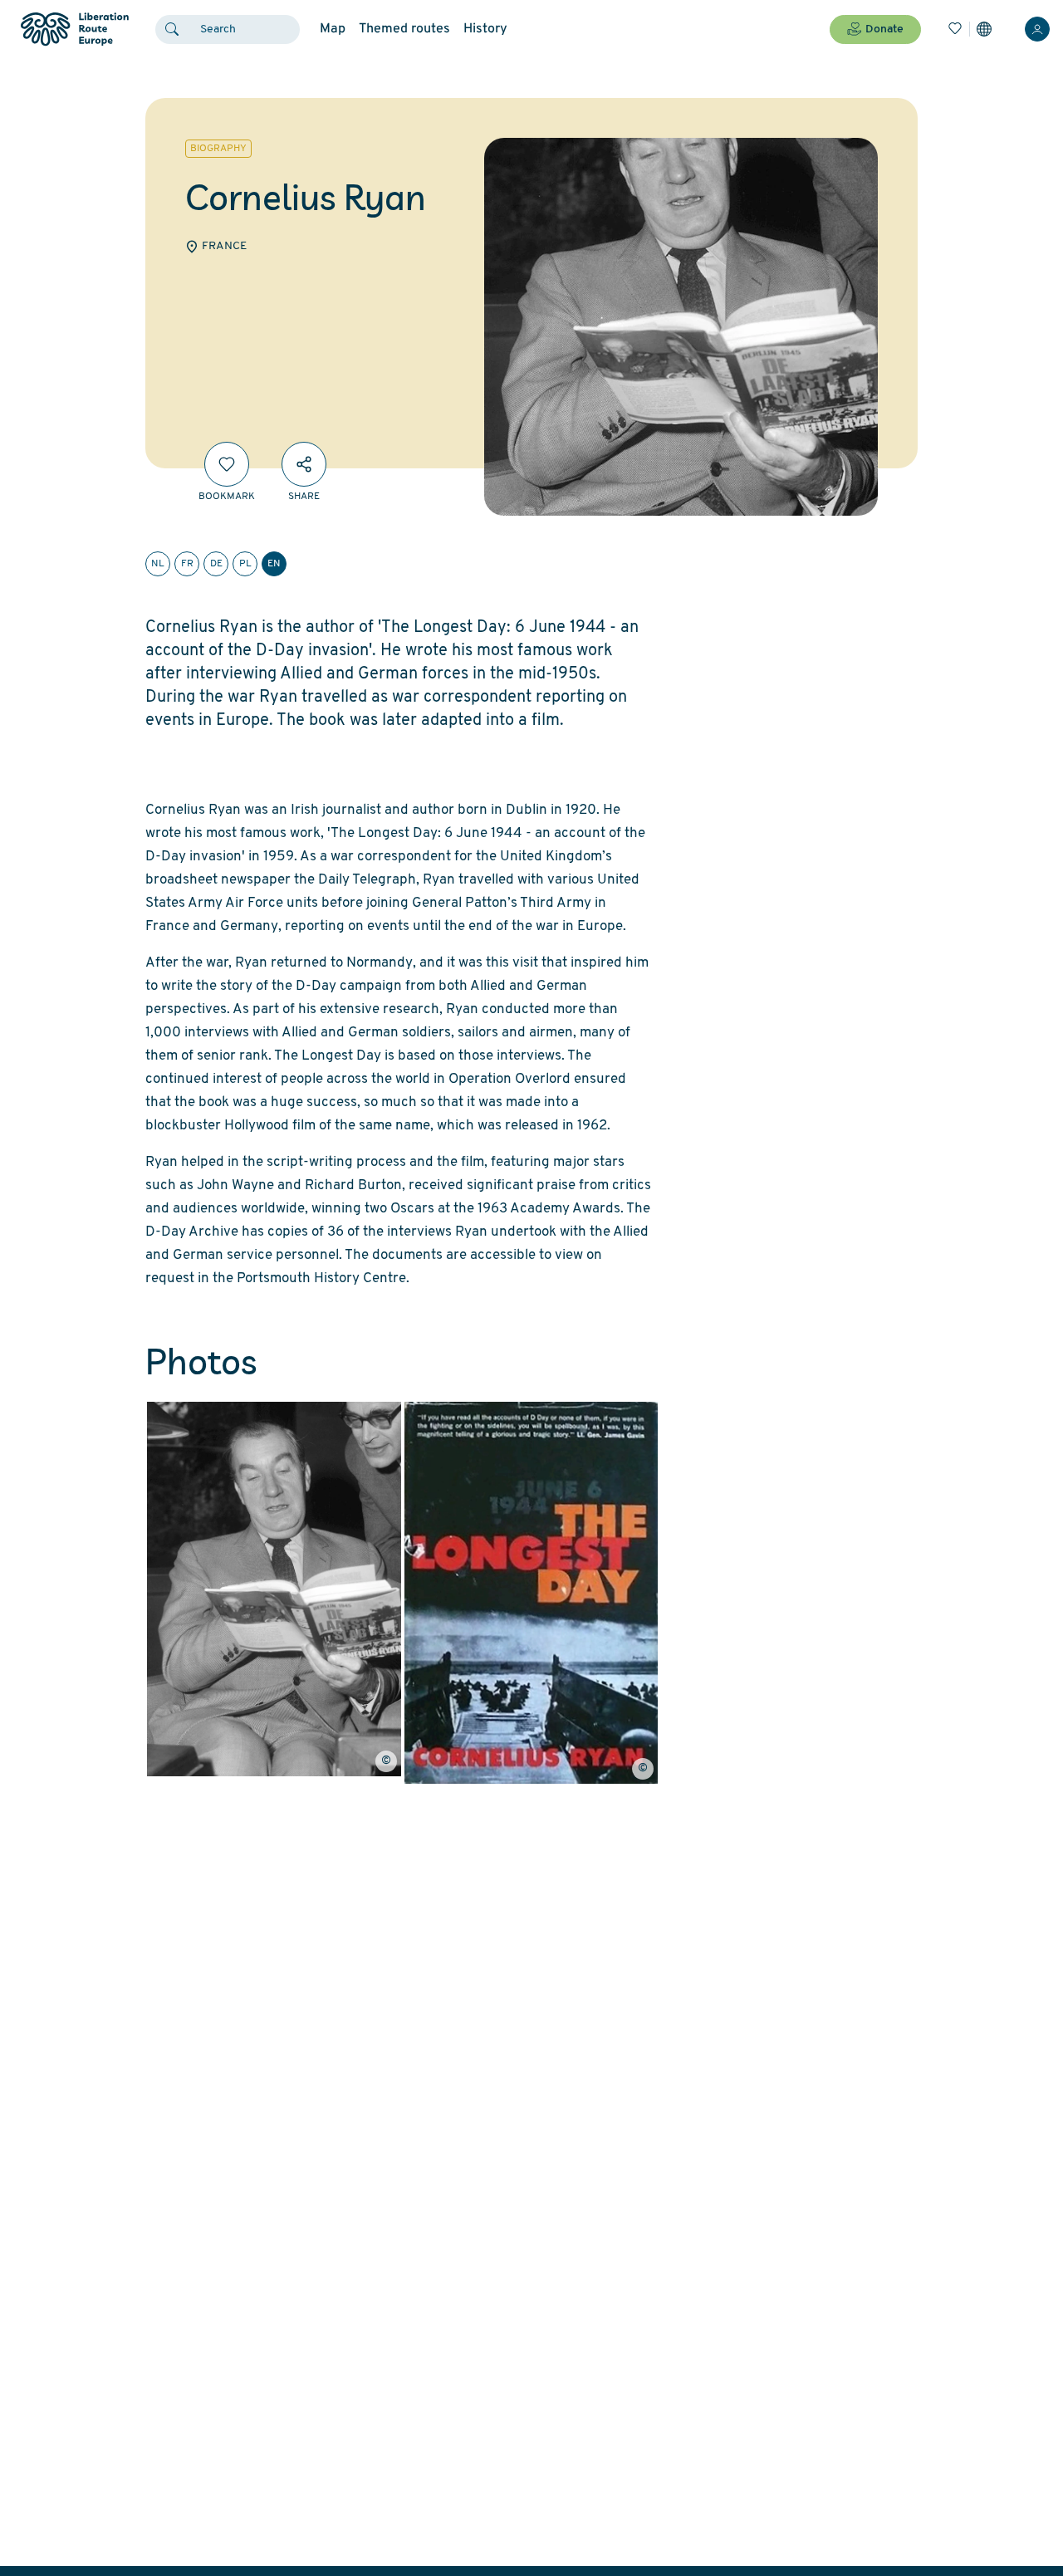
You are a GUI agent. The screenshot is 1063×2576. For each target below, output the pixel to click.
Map (333, 29)
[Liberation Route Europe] (74, 29)
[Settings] (984, 29)
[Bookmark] (227, 464)
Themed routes (404, 29)
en (274, 564)
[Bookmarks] (955, 29)
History (485, 29)
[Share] (304, 464)
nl (158, 564)
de (216, 564)
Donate (884, 29)
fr (187, 564)
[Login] (1037, 29)
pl (245, 564)
